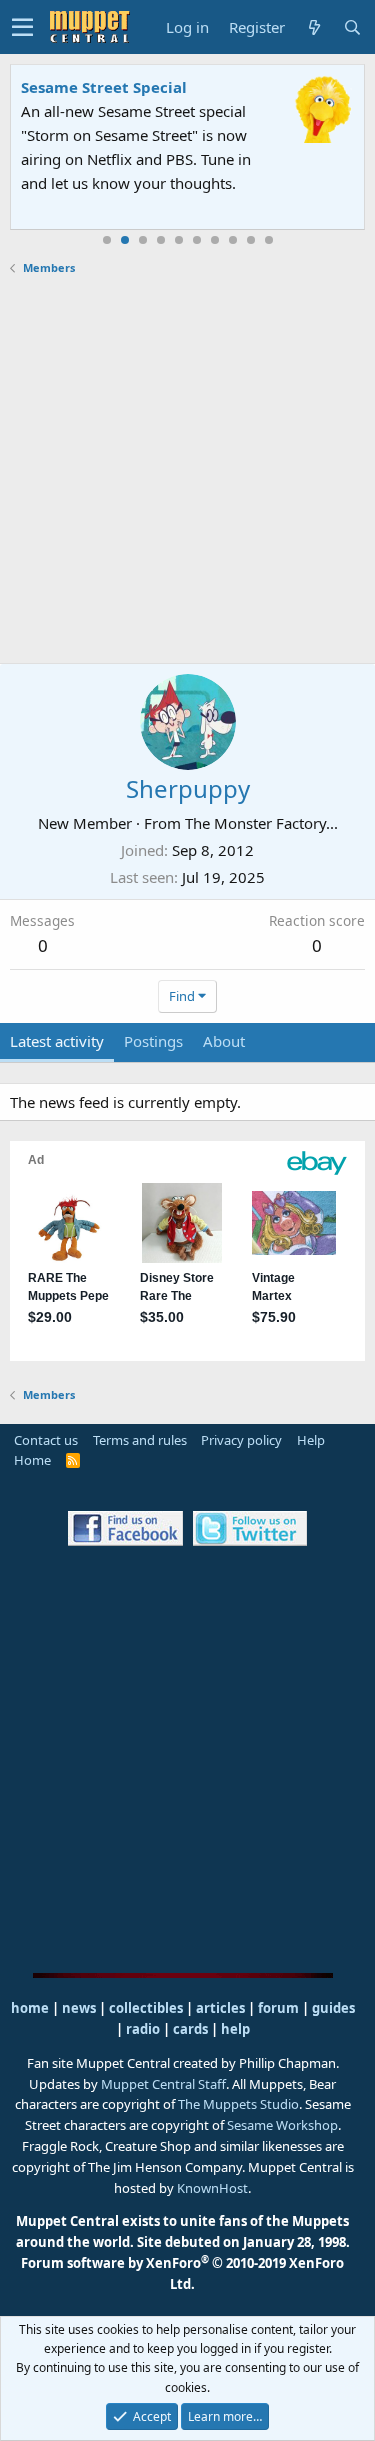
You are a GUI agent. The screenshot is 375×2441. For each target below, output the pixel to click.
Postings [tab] (153, 1041)
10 (269, 240)
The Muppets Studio (238, 2104)
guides (333, 2008)
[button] (22, 27)
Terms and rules (140, 1440)
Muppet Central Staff (163, 2084)
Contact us (46, 1440)
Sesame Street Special (104, 87)
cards (190, 2029)
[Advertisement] (187, 469)
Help (311, 1440)
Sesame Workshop (282, 2125)
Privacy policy (241, 1440)
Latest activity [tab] (57, 1041)
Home (32, 1460)
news (79, 2008)
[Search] (352, 27)
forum (278, 2008)
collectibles (146, 2008)
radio (143, 2029)
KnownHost (212, 2188)
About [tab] (224, 1041)
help (235, 2029)
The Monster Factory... (261, 823)
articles (222, 2008)
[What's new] (314, 27)
